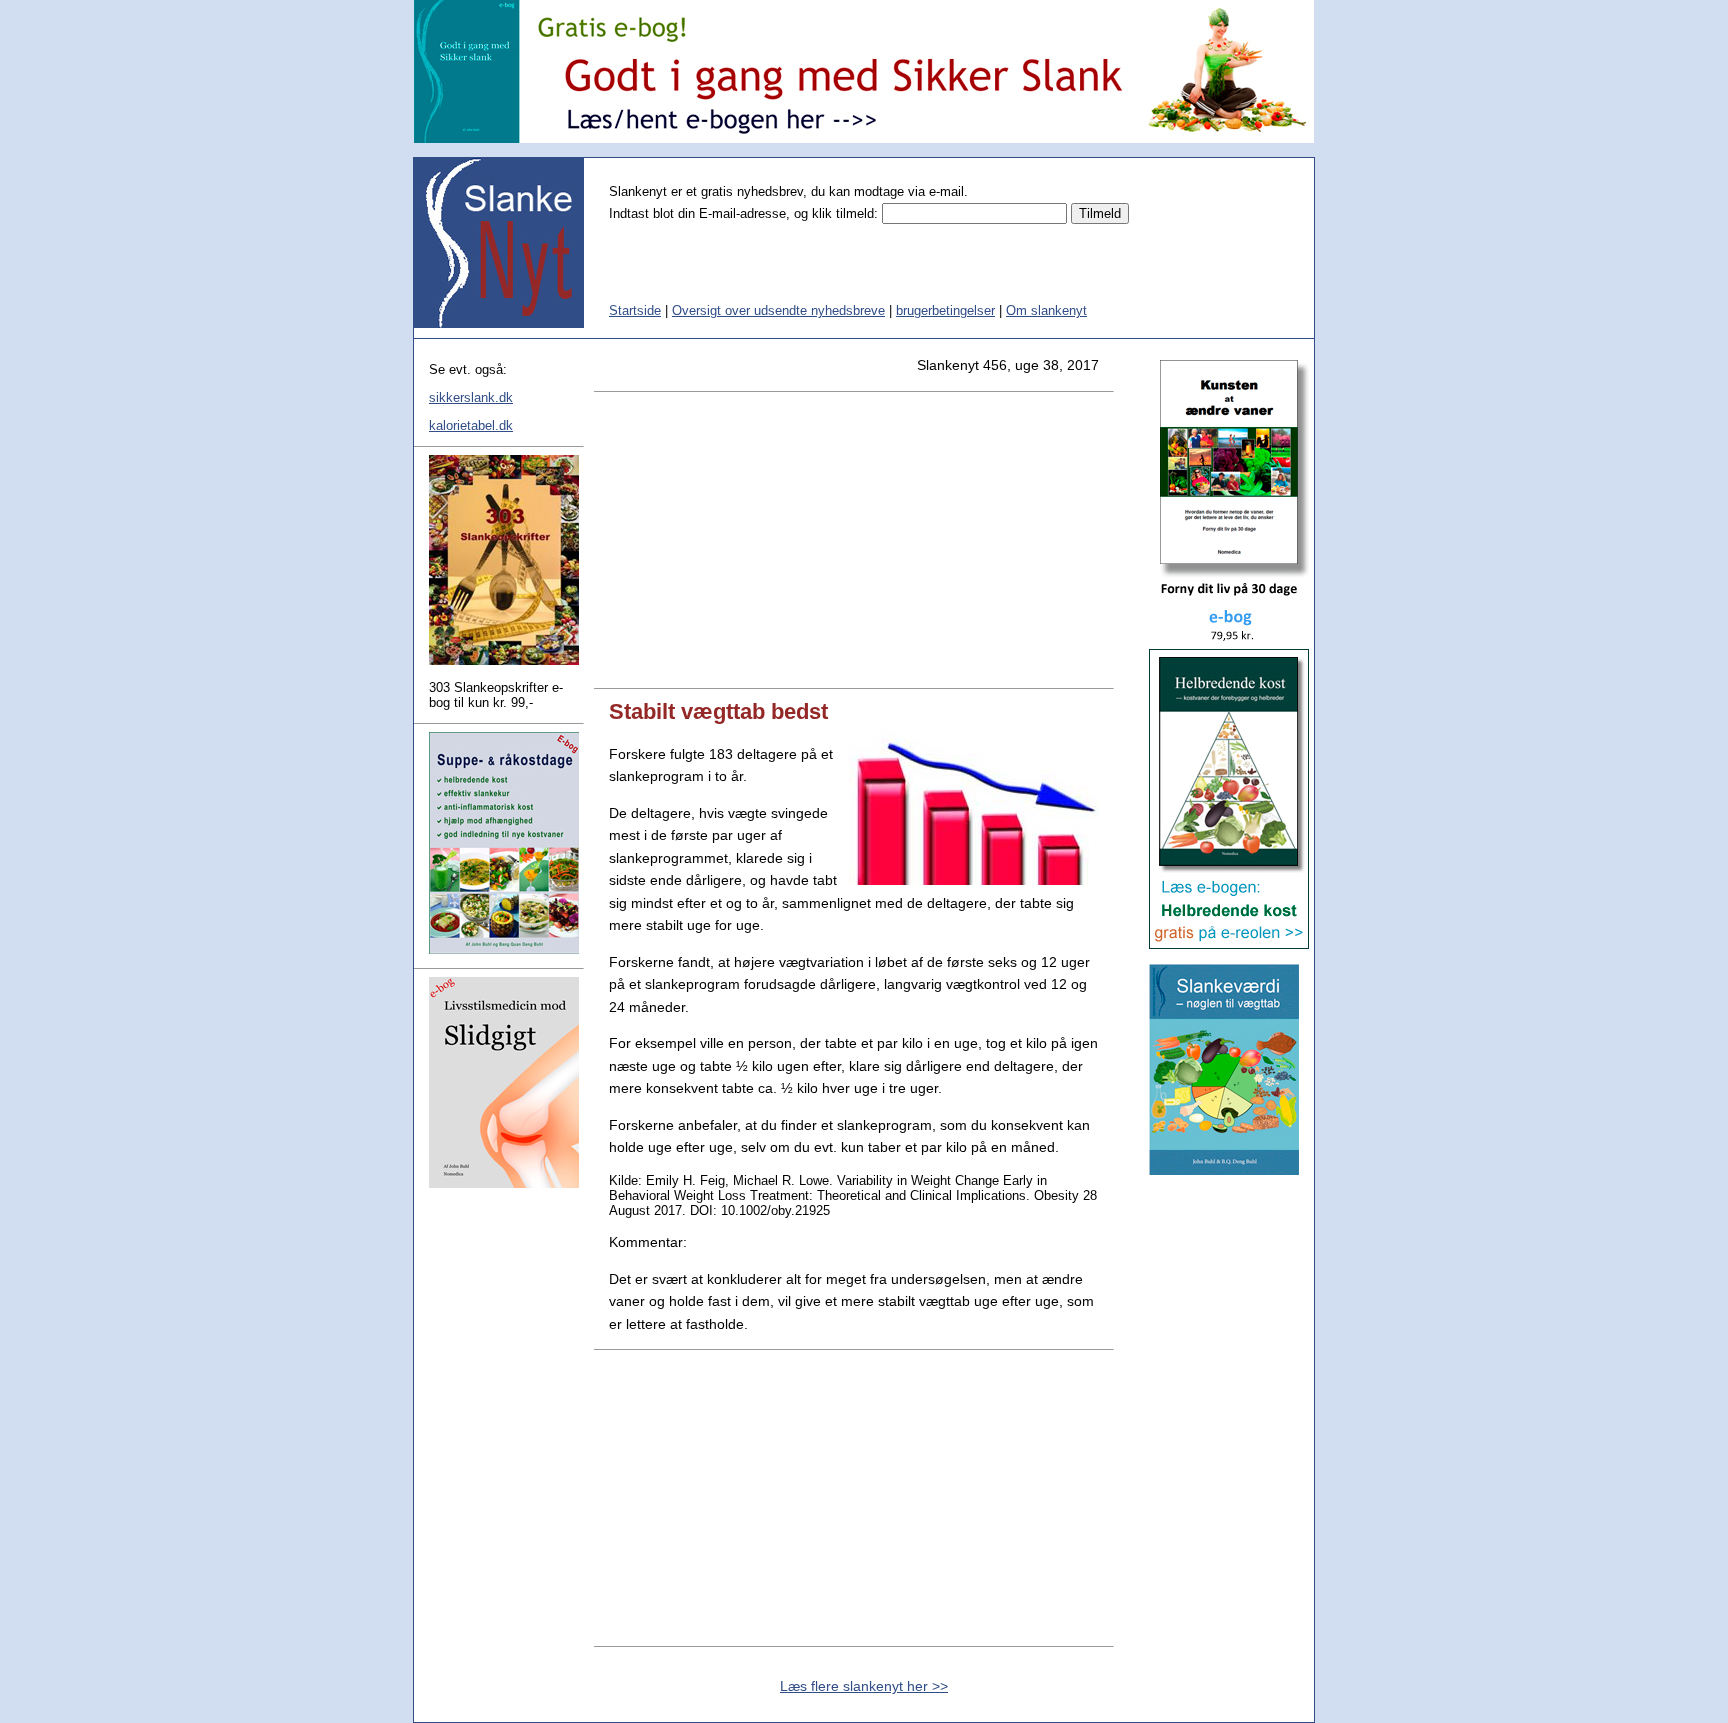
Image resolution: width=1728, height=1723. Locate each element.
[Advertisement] (854, 540)
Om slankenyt (1046, 310)
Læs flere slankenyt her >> (864, 1686)
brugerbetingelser (945, 310)
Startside (635, 310)
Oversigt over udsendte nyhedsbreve (778, 310)
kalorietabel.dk (471, 425)
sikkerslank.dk (471, 397)
